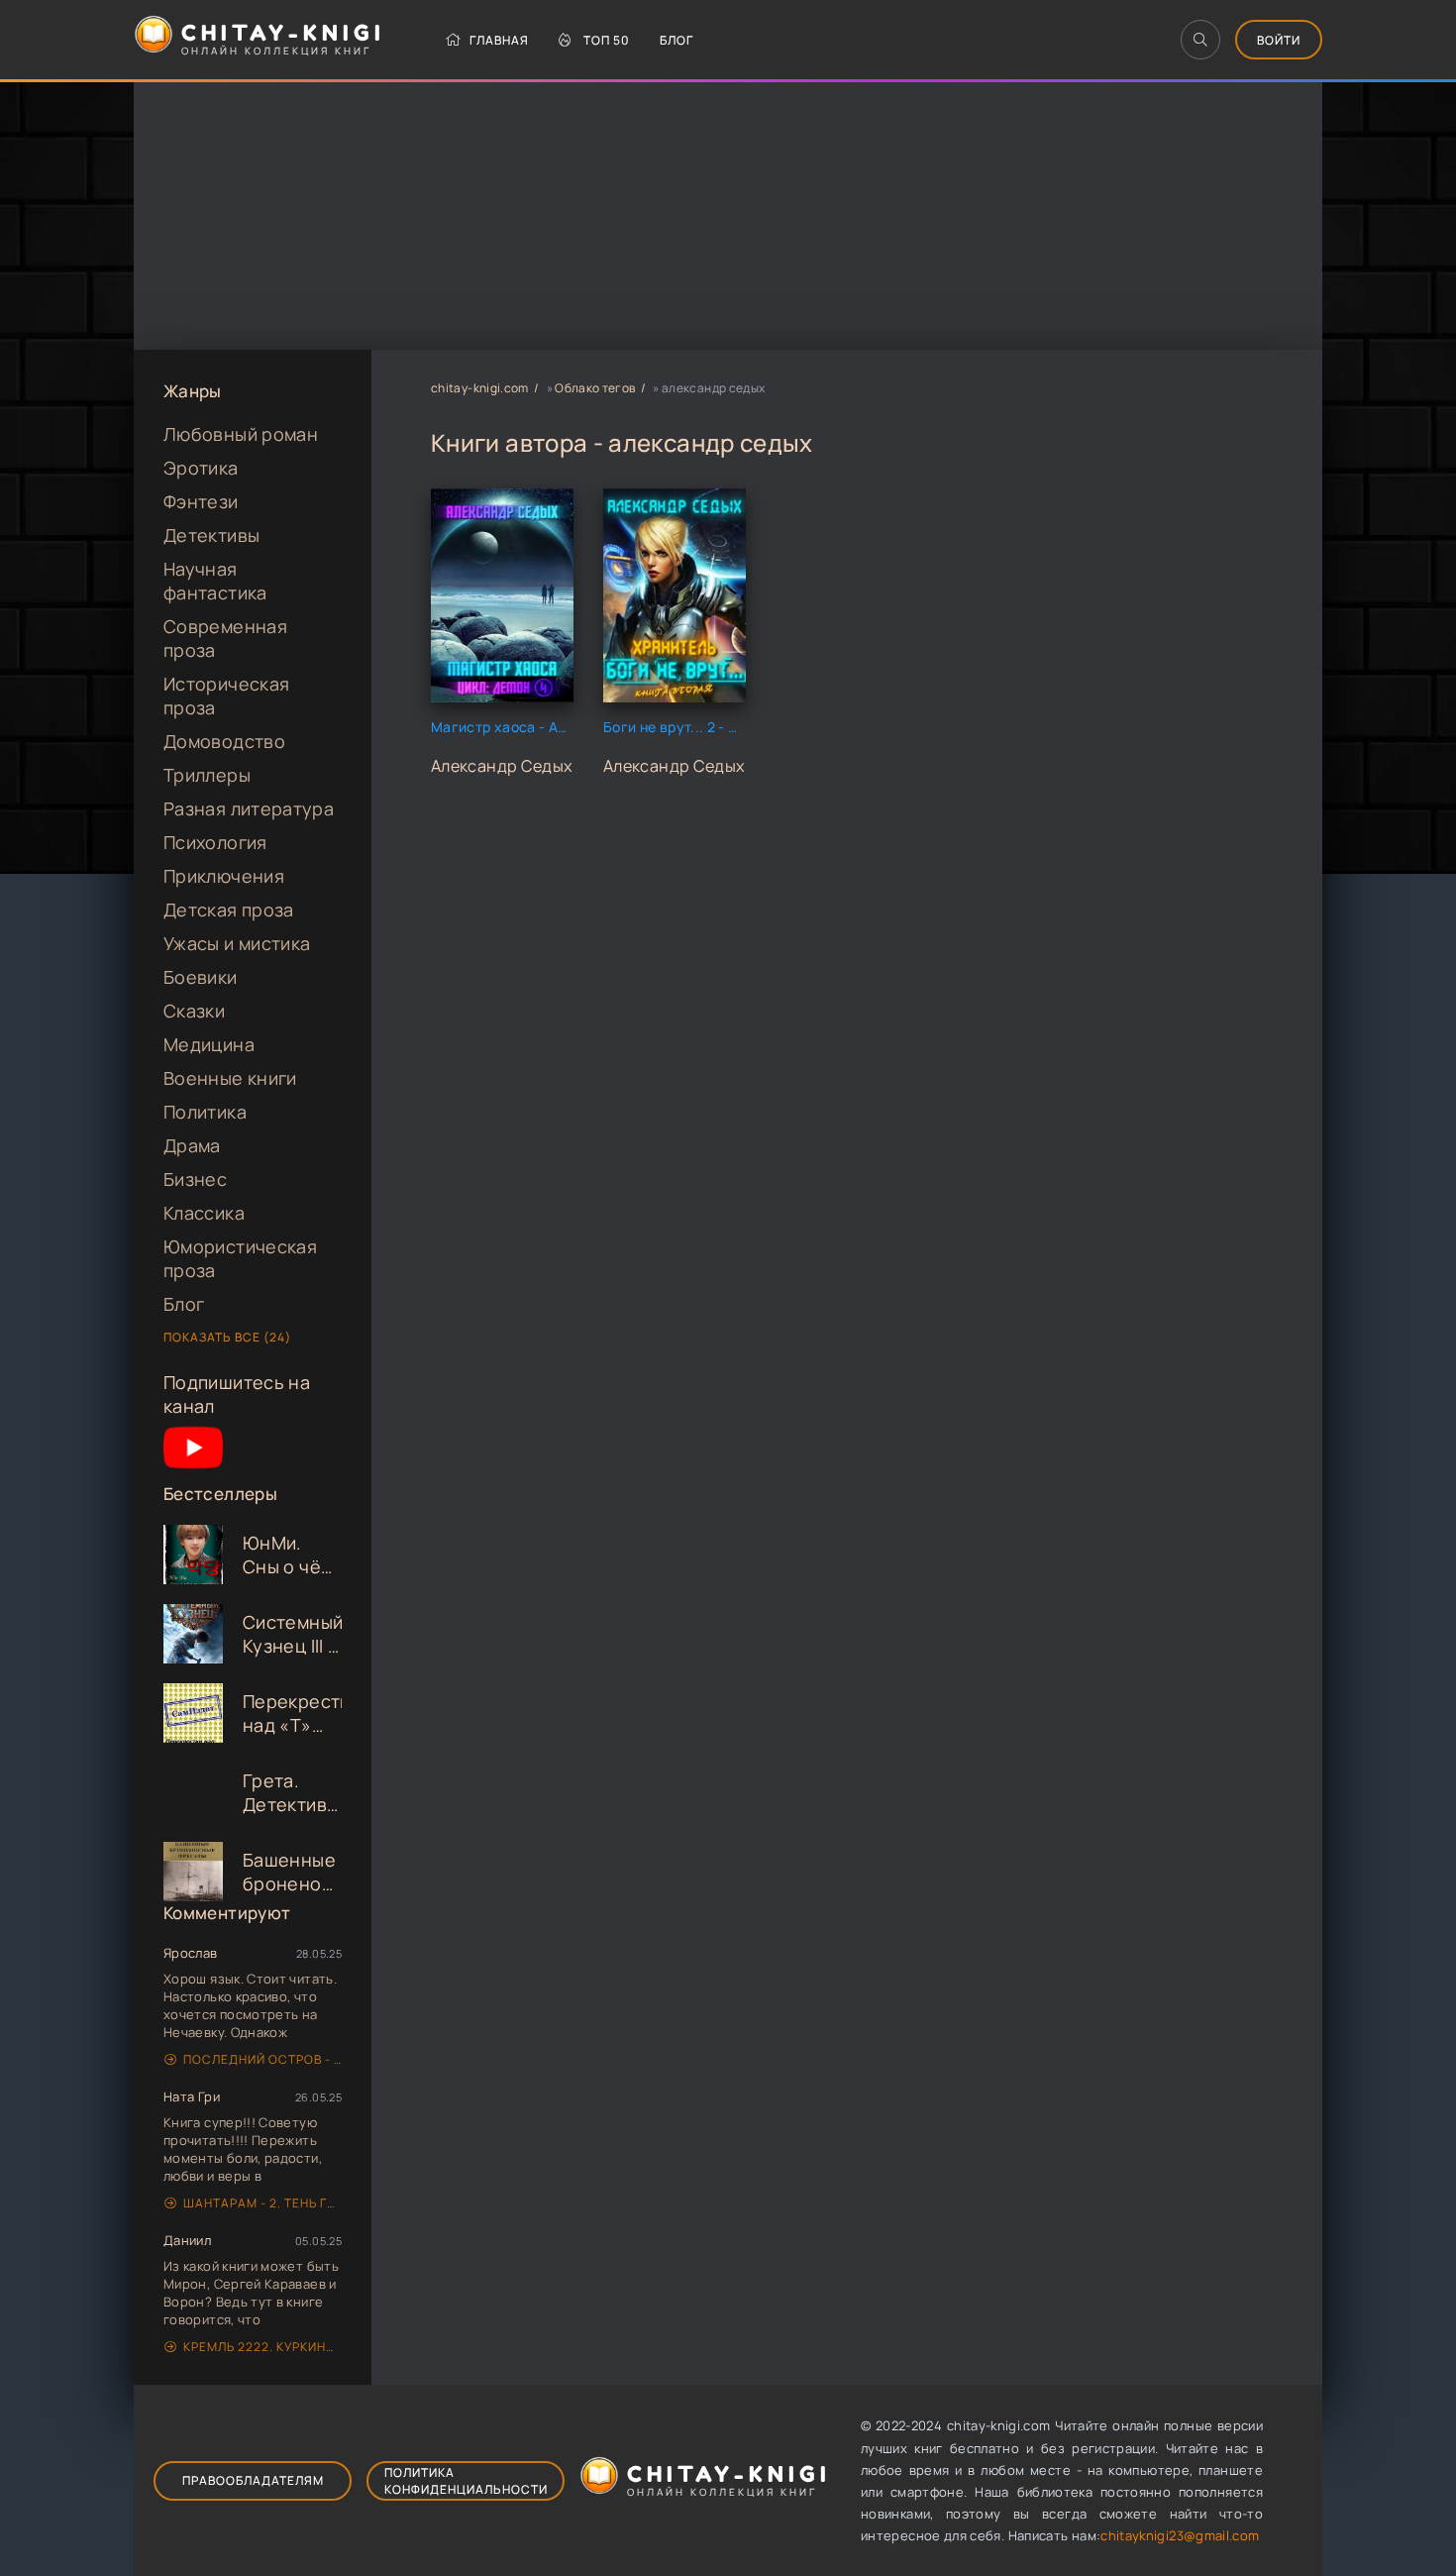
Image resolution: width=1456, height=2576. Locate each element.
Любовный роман (241, 434)
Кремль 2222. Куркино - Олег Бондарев (262, 2347)
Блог (676, 40)
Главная (499, 40)
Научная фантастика (215, 581)
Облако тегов (595, 388)
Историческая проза (226, 696)
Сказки (194, 1011)
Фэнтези (201, 501)
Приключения (224, 876)
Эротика (201, 468)
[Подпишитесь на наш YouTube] (193, 1470)
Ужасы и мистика (237, 943)
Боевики (201, 977)
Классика (204, 1213)
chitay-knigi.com (480, 388)
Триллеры (207, 775)
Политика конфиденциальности (466, 2481)
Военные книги (230, 1078)
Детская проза (229, 910)
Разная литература (249, 808)
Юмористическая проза (240, 1258)
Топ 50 (607, 40)
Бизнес (195, 1179)
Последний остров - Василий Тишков (262, 2059)
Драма (192, 1145)
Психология (215, 842)
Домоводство (224, 741)
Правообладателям (253, 2480)
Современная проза (225, 638)
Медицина (209, 1044)
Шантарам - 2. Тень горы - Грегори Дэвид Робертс (262, 2203)
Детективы (211, 535)
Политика (205, 1112)
